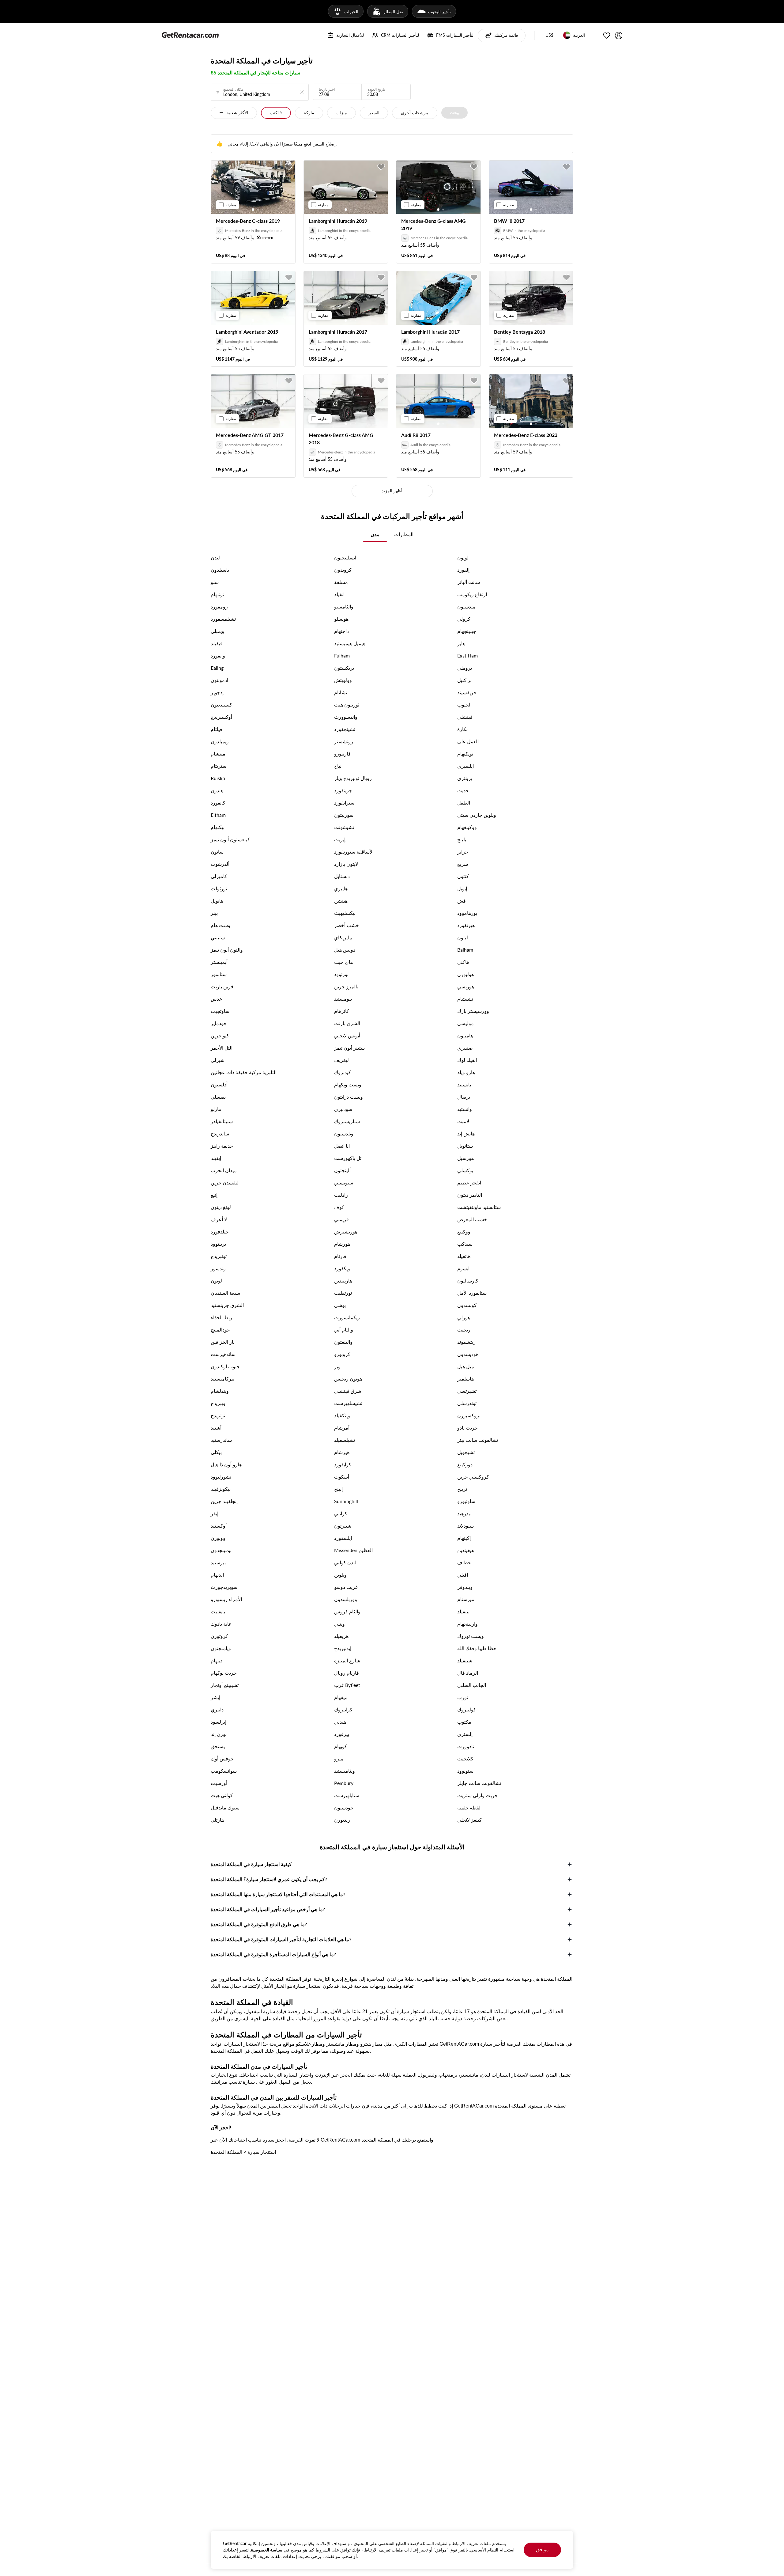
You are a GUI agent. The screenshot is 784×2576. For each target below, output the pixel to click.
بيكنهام (218, 827)
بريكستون (344, 668)
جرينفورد (343, 790)
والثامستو (344, 606)
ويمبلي (217, 631)
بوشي (340, 1305)
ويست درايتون (349, 1097)
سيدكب (465, 1244)
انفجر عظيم (469, 1182)
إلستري (465, 1734)
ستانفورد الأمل (472, 1293)
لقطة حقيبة (469, 1807)
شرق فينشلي (348, 1391)
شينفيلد (465, 1660)
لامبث (463, 1121)
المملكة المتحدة (226, 2152)
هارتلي (217, 1820)
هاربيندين (343, 1280)
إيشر (215, 1697)
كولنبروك (467, 1709)
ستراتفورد (344, 803)
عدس (217, 999)
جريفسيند (467, 692)
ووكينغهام (467, 827)
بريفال (464, 1097)
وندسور (218, 1268)
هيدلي (340, 1722)
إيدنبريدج (343, 1648)
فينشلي (465, 717)
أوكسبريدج (221, 717)
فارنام (340, 1256)
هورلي (464, 1317)
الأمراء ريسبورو (226, 1599)
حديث (463, 790)
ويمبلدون (220, 741)
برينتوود (218, 1244)
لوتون (463, 557)
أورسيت (219, 1783)
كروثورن (219, 1636)
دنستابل (342, 876)
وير (337, 1366)
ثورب (463, 1697)
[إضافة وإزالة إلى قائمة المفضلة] (289, 167)
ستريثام (219, 766)
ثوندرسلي (467, 1403)
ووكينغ (464, 1231)
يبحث (455, 112)
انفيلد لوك (467, 1060)
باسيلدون (220, 570)
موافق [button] (542, 2549)
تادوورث (466, 1746)
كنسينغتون (221, 705)
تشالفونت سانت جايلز (479, 1783)
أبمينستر (219, 962)
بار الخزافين (223, 1342)
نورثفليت (343, 1293)
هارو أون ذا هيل (226, 1464)
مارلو (216, 1109)
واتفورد (218, 655)
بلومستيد (343, 999)
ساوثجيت (220, 1011)
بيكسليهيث (345, 913)
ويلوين (340, 1575)
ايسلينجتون (345, 557)
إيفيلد (216, 1158)
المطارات (404, 534)
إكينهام (464, 1538)
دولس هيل (345, 950)
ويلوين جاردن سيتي (477, 815)
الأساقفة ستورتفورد (354, 852)
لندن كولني (345, 1562)
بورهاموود (467, 913)
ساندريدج (220, 1133)
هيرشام (342, 1452)
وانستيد (465, 1109)
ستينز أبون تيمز (349, 1048)
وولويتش (343, 680)
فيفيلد (217, 643)
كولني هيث (222, 1795)
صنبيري (465, 1048)
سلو (215, 582)
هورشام (342, 1244)
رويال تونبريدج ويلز (353, 778)
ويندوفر (465, 1587)
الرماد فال (468, 1673)
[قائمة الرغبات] (607, 36)
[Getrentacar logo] (190, 35)
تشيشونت (344, 827)
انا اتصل (342, 1146)
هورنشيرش (346, 1231)
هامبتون (465, 1035)
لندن (215, 557)
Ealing (217, 668)
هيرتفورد (466, 925)
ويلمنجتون (221, 1648)
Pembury (344, 1783)
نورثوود (341, 974)
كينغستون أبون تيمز (230, 839)
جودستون (344, 1807)
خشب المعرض (472, 1219)
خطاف (464, 1562)
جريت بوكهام (224, 1673)
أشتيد (216, 1428)
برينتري (465, 778)
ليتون (463, 937)
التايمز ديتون (470, 1195)
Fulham (342, 655)
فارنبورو (342, 754)
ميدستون (466, 606)
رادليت (341, 1195)
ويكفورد (342, 1268)
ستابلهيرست (347, 1795)
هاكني (463, 962)
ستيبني (218, 937)
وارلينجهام (467, 1624)
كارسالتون (468, 1280)
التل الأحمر (222, 1048)
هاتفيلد (464, 1256)
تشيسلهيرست (348, 1403)
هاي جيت (343, 962)
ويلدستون (344, 1133)
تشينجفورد (345, 729)
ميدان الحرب (224, 1170)
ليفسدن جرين (225, 1182)
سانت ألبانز (469, 582)
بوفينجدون (221, 1550)
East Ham (467, 655)
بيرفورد (342, 1734)
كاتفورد (218, 803)
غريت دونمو (346, 1587)
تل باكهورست (348, 1158)
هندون (217, 790)
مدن (375, 534)
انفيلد (339, 594)
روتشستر (344, 741)
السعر (374, 113)
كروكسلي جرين (473, 1477)
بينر (214, 913)
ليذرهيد (464, 1513)
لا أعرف (219, 1219)
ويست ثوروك (471, 1636)
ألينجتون (342, 1170)
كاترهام (342, 1011)
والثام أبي (344, 1330)
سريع (463, 864)
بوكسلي (465, 1170)
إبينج (338, 1489)
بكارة (462, 729)
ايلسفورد (343, 1538)
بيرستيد (218, 1562)
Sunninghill (346, 1501)
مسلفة (341, 582)
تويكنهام (465, 754)
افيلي (463, 1575)
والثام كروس (347, 1611)
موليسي (466, 1023)
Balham (465, 950)
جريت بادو (467, 1428)
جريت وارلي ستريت (477, 1795)
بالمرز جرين (346, 986)
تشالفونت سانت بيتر (478, 1440)
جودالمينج (220, 1330)
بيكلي (216, 1452)
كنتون (463, 876)
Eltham (218, 815)
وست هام (221, 925)
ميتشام (218, 754)
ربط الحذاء (221, 1317)
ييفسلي (218, 1097)
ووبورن (218, 1538)
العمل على (468, 741)
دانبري (217, 1709)
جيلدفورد (220, 1231)
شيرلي (218, 1060)
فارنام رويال (347, 1673)
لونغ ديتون (221, 1207)
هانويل (217, 901)
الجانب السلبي (472, 1685)
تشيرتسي (467, 1391)
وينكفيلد (342, 1415)
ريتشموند (466, 1342)
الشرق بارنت (347, 1023)
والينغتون (343, 1342)
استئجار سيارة (262, 2152)
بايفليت (218, 1611)
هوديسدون (468, 1354)
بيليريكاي (343, 937)
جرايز (463, 852)
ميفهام (341, 1697)
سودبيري (343, 1109)
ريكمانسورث (347, 1317)
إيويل (462, 888)
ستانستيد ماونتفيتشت (479, 1207)
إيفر (215, 1513)
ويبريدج (218, 1403)
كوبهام (341, 1746)
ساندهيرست (223, 1354)
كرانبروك (343, 1709)
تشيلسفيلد (345, 1440)
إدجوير (217, 692)
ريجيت (464, 1330)
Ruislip (218, 778)
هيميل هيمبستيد (350, 643)
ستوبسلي (344, 1182)
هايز (461, 643)
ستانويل (465, 1146)
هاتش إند (466, 1133)
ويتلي (339, 1624)
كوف (339, 1207)
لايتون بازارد (346, 864)
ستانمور (219, 974)
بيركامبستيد (222, 1379)
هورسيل (466, 1158)
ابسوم (463, 1268)
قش (462, 901)
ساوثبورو (466, 1501)
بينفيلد (463, 1611)
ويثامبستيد (345, 1771)
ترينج (462, 1489)
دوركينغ (465, 1464)
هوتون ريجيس (348, 1379)
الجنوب (464, 705)
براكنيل (464, 680)
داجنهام (341, 631)
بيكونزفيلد (221, 1489)
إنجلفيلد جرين (224, 1501)
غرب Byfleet (347, 1685)
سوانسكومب (224, 1771)
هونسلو (341, 619)
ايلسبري (466, 766)
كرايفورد (343, 1464)
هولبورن (466, 974)
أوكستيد (219, 1526)
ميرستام (466, 1599)
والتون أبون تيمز (227, 950)
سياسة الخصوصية (267, 2550)
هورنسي (466, 986)
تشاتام (341, 692)
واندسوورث (346, 717)
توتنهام (217, 594)
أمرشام (342, 1428)
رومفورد (219, 606)
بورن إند (219, 1734)
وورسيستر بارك (473, 1011)
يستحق (218, 1746)
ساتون (217, 852)
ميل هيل (466, 1366)
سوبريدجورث (224, 1587)
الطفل (464, 803)
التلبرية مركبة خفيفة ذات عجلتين (244, 1072)
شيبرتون (343, 1526)
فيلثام (217, 729)
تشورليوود (221, 1477)
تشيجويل (466, 1452)
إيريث (340, 839)
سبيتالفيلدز (222, 1121)
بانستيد (464, 1084)
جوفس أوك (222, 1758)
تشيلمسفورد (223, 619)
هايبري (341, 888)
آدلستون (219, 1084)
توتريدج (218, 1415)
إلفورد (463, 570)
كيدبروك (343, 1072)
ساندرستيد (221, 1440)
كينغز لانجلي (469, 1820)
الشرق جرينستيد (227, 1305)
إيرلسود (219, 1722)
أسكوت (342, 1477)
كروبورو (342, 1354)
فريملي (341, 1219)
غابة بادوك (221, 1624)
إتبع (214, 1195)
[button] (549, 36)
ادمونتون (219, 680)
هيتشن (341, 901)
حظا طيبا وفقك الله (477, 1648)
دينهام (217, 1660)
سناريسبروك (347, 1121)
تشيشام (465, 999)
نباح (338, 766)
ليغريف (341, 1060)
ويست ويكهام (348, 1084)
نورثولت (219, 888)
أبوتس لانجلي (347, 1035)
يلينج (462, 839)
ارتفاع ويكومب (472, 594)
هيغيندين (466, 1550)
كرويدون (343, 570)
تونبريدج (219, 1256)
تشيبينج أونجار (225, 1685)
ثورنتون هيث (347, 705)
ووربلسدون (346, 1599)
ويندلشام (220, 1391)
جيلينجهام (467, 631)
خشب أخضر (347, 925)
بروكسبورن (469, 1415)
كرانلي (341, 1513)
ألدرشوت (220, 864)
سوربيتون (344, 815)
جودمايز (219, 1023)
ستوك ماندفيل (225, 1807)
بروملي (465, 668)
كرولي (464, 619)
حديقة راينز (222, 1146)
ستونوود (465, 1771)
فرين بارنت (222, 986)
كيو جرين (220, 1035)
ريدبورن (342, 1820)
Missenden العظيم (353, 1550)
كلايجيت (465, 1758)
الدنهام (217, 1575)
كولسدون (467, 1305)
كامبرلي (219, 876)
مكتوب (464, 1722)
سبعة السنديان (225, 1293)
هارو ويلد (466, 1072)
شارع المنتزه (347, 1660)
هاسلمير (466, 1379)
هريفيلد (341, 1636)
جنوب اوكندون (225, 1366)
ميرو (339, 1758)
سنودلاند (466, 1526)
